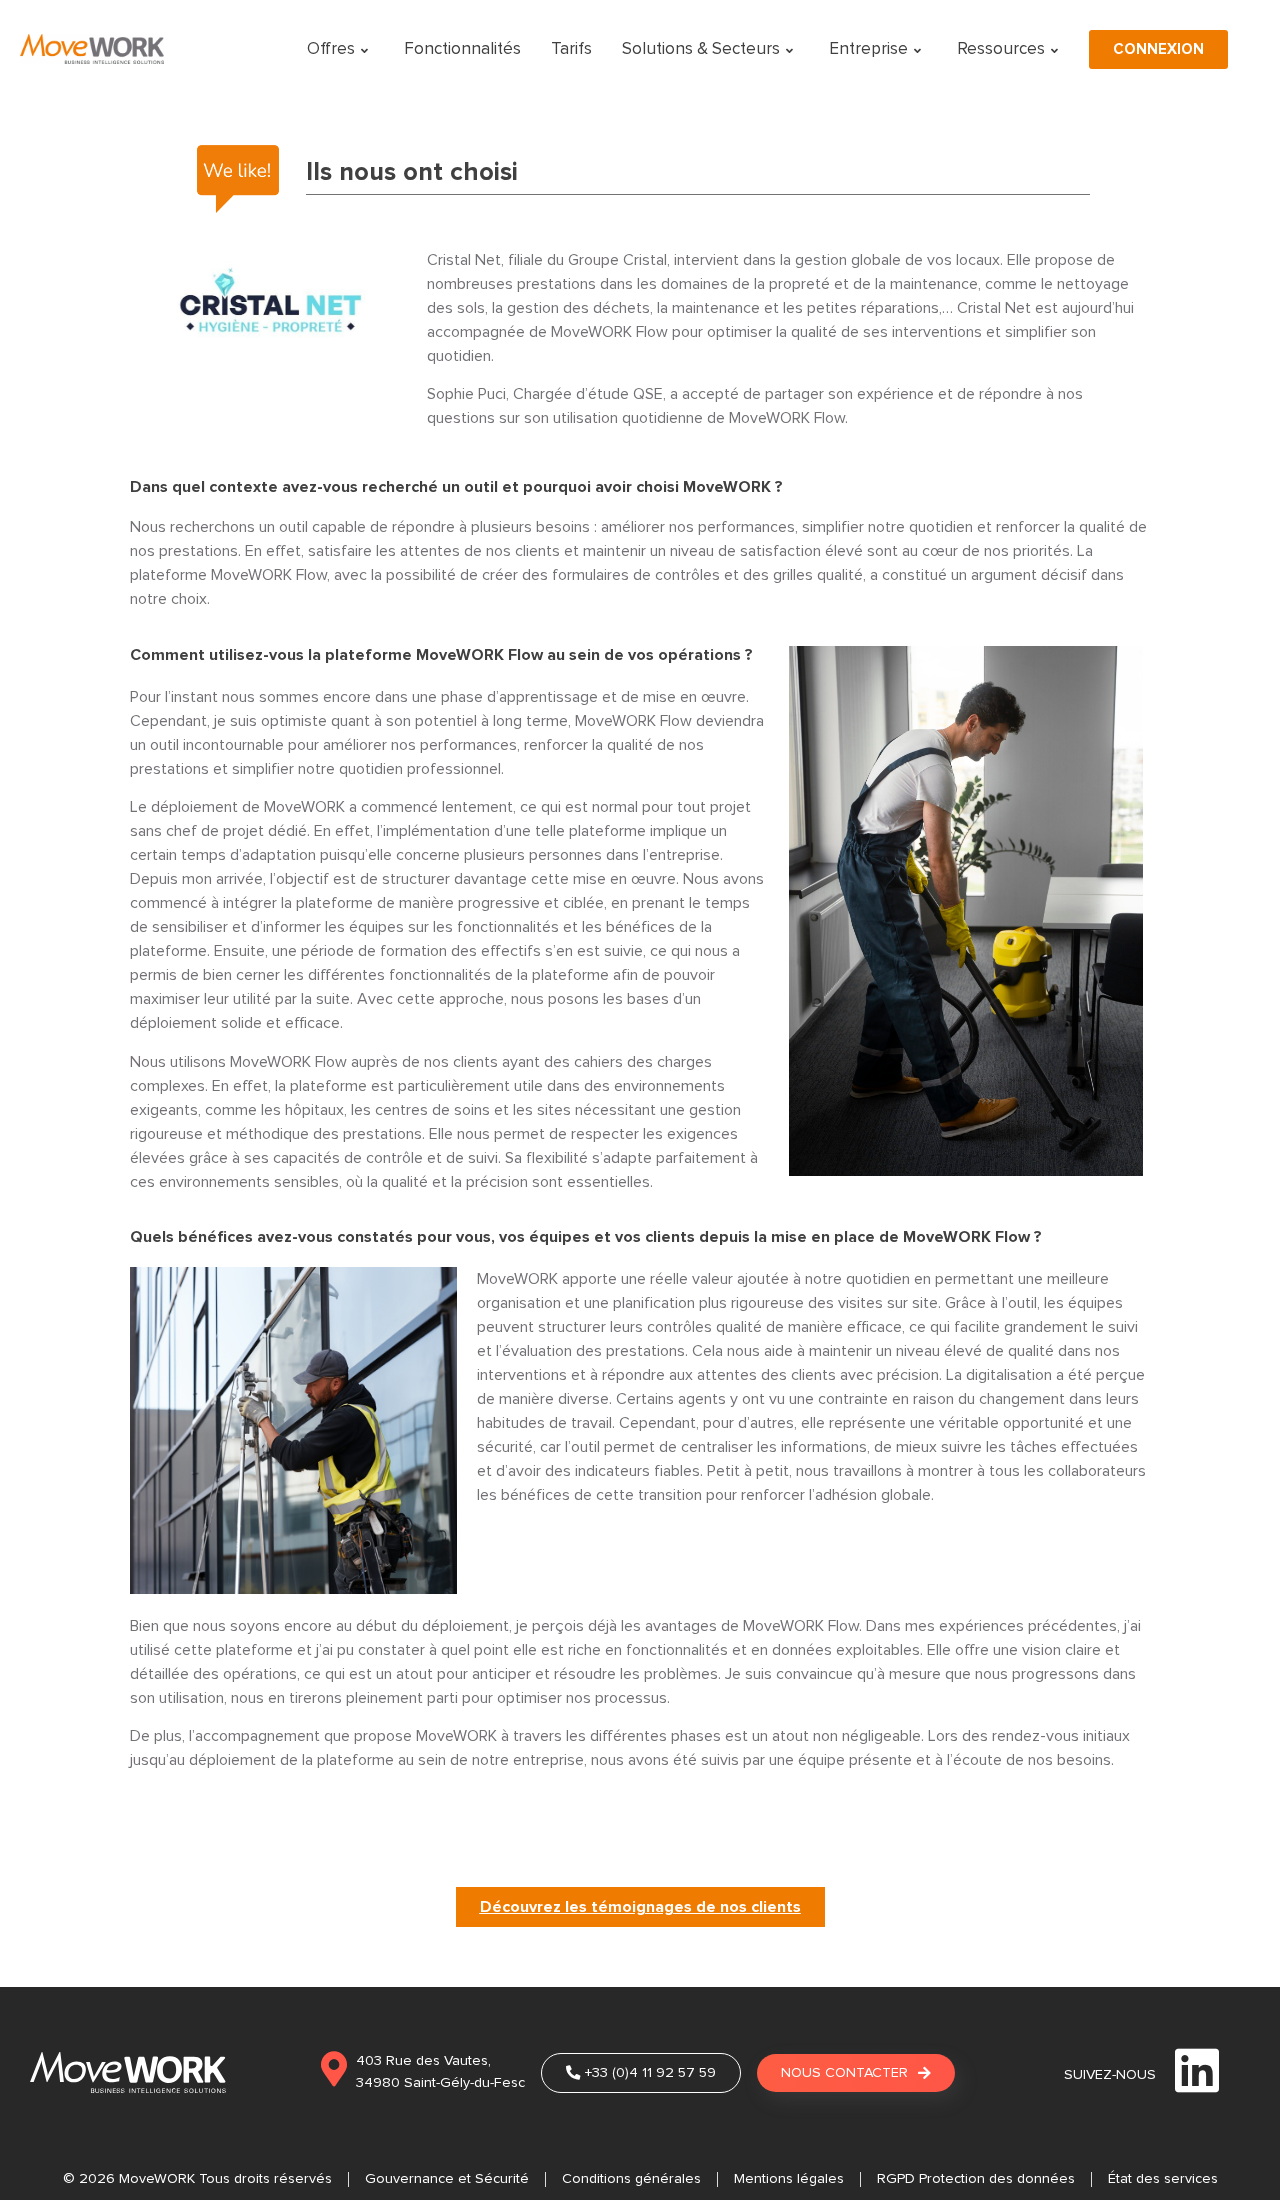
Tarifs (571, 49)
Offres (331, 49)
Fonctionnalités (462, 49)
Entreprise (868, 49)
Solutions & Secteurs (701, 49)
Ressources (1001, 49)
